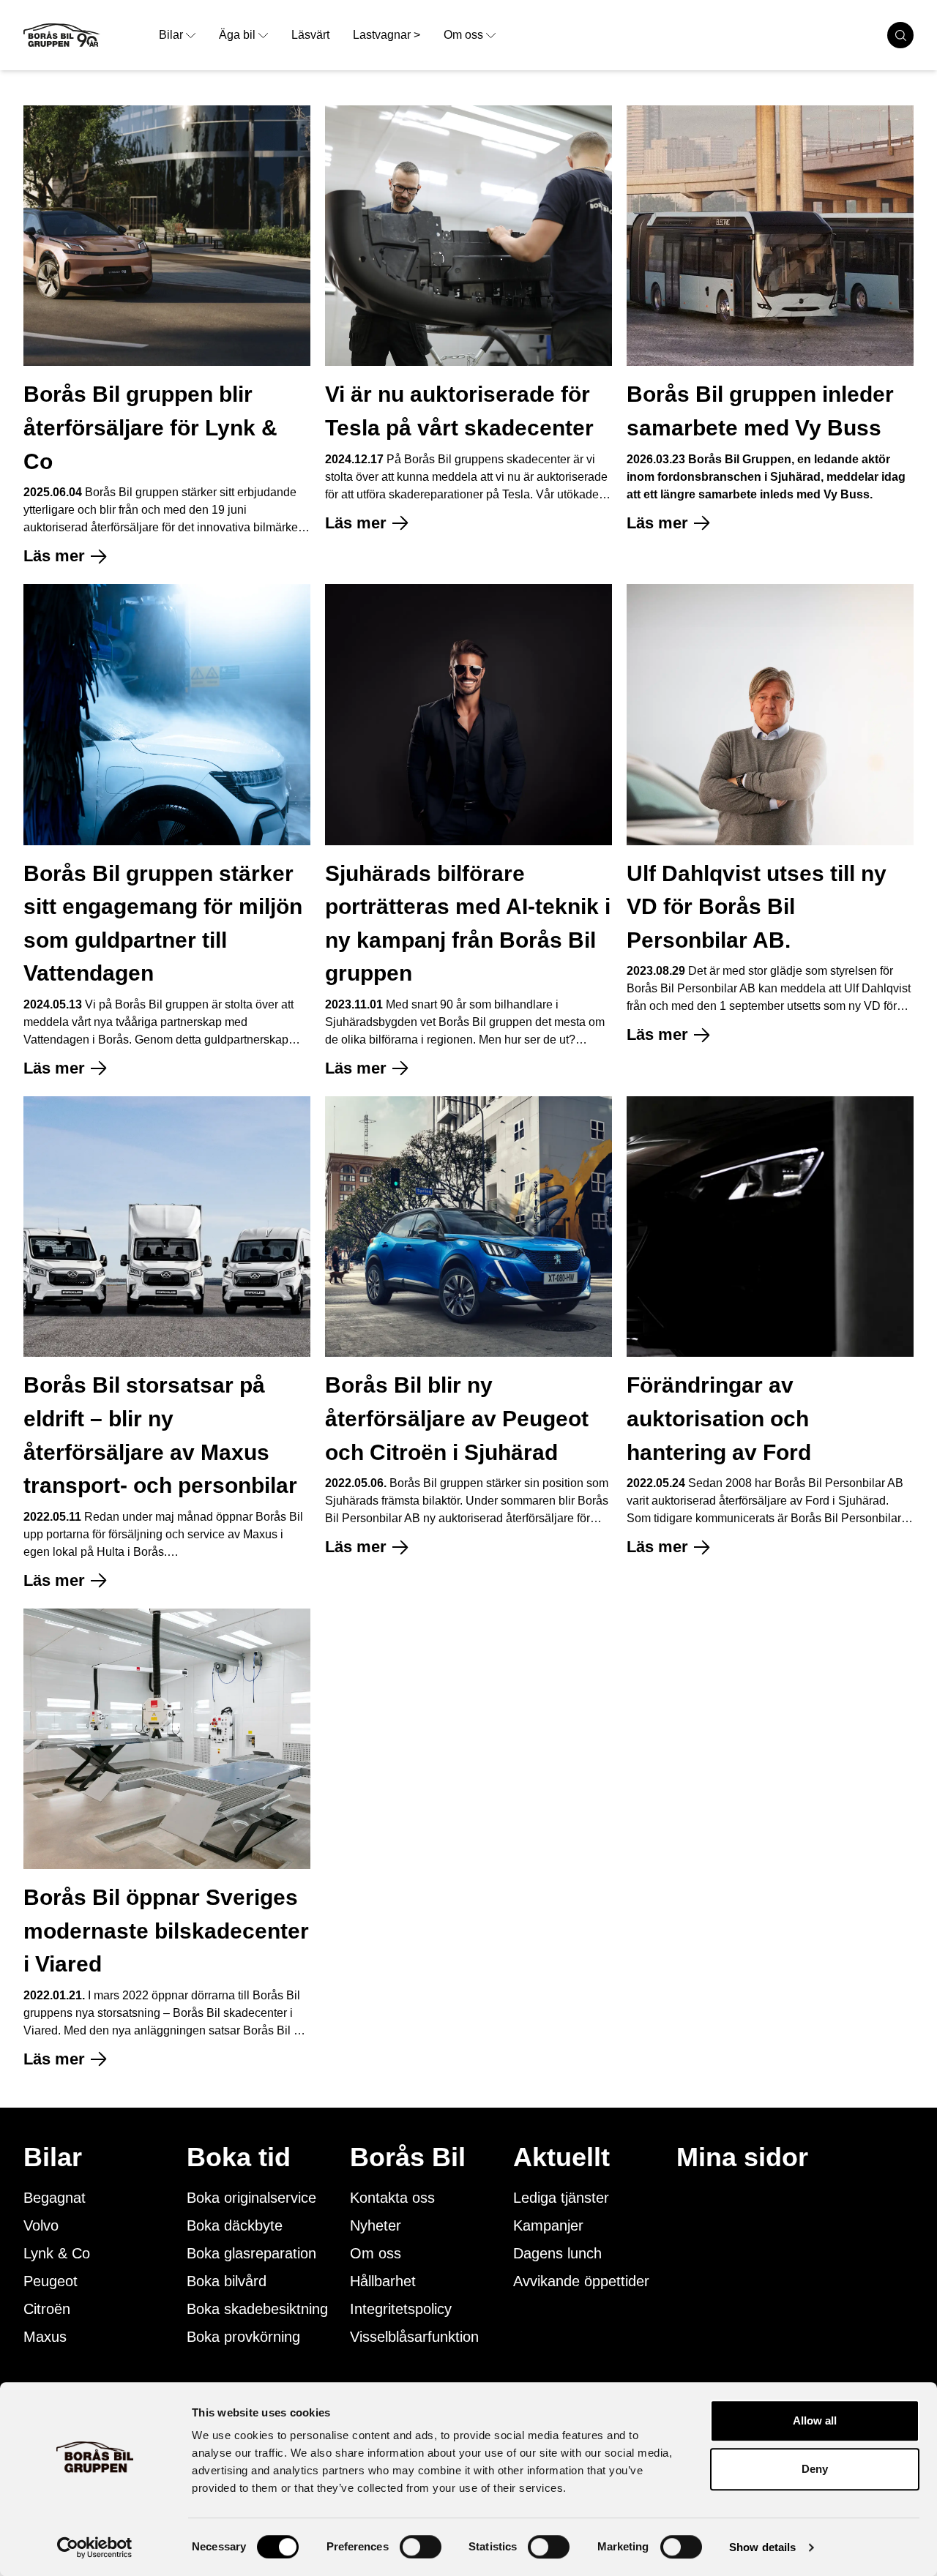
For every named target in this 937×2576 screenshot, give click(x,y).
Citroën (47, 2309)
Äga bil (237, 35)
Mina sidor (742, 2157)
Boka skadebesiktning (257, 2309)
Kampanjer (548, 2225)
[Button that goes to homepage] (85, 35)
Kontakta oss (392, 2198)
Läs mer (54, 556)
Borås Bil (408, 2157)
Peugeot (51, 2281)
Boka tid (239, 2157)
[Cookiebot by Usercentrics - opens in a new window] (95, 2547)
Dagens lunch (557, 2253)
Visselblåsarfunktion (414, 2337)
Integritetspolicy (401, 2309)
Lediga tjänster (561, 2198)
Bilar (171, 35)
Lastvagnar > (387, 35)
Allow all (815, 2420)
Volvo (41, 2225)
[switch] (421, 2547)
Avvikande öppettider (581, 2281)
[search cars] (900, 35)
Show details (762, 2547)
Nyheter (376, 2225)
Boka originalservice (251, 2198)
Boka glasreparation (251, 2253)
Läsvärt (310, 35)
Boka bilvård (227, 2281)
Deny (815, 2469)
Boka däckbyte (235, 2225)
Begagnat (55, 2198)
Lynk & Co (57, 2253)
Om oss (463, 35)
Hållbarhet (383, 2281)
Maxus (45, 2337)
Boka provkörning (243, 2337)
